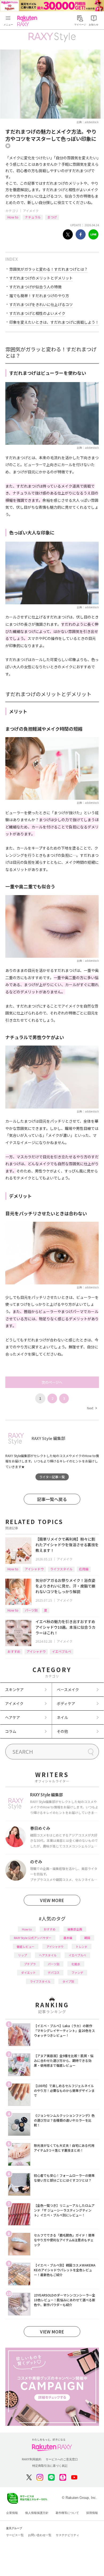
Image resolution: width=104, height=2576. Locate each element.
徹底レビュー (26, 1947)
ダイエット (28, 1972)
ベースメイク (68, 1689)
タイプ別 (68, 1981)
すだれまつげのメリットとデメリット (41, 278)
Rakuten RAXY (28, 21)
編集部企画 (75, 1929)
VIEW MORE (52, 1900)
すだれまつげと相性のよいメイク (37, 313)
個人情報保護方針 (37, 2513)
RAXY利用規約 (32, 2459)
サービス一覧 (15, 2535)
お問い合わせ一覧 (40, 2535)
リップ (23, 1955)
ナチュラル (33, 217)
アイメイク (31, 211)
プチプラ (30, 1964)
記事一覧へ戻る (52, 1499)
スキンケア (14, 1689)
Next (92, 1408)
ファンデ (77, 1972)
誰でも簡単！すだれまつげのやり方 (39, 296)
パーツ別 (31, 1610)
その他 (62, 1731)
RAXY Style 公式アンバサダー (33, 1938)
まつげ (52, 217)
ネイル (62, 1717)
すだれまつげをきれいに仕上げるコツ (41, 304)
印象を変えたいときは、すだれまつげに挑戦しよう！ (54, 322)
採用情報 (92, 2513)
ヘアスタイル (48, 1955)
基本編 (68, 1938)
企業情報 (12, 2513)
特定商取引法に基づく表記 (50, 2466)
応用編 (84, 1569)
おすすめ (14, 1651)
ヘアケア (13, 1717)
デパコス (54, 1972)
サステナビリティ (67, 2535)
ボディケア (66, 1703)
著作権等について (67, 2513)
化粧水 (76, 1964)
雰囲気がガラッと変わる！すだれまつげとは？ (49, 269)
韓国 (87, 1938)
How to (13, 217)
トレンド (82, 1947)
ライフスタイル (61, 1569)
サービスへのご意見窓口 (62, 2459)
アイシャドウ (34, 1569)
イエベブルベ (62, 1651)
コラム (11, 1731)
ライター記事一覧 (52, 1477)
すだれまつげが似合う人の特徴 (35, 287)
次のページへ (52, 1382)
